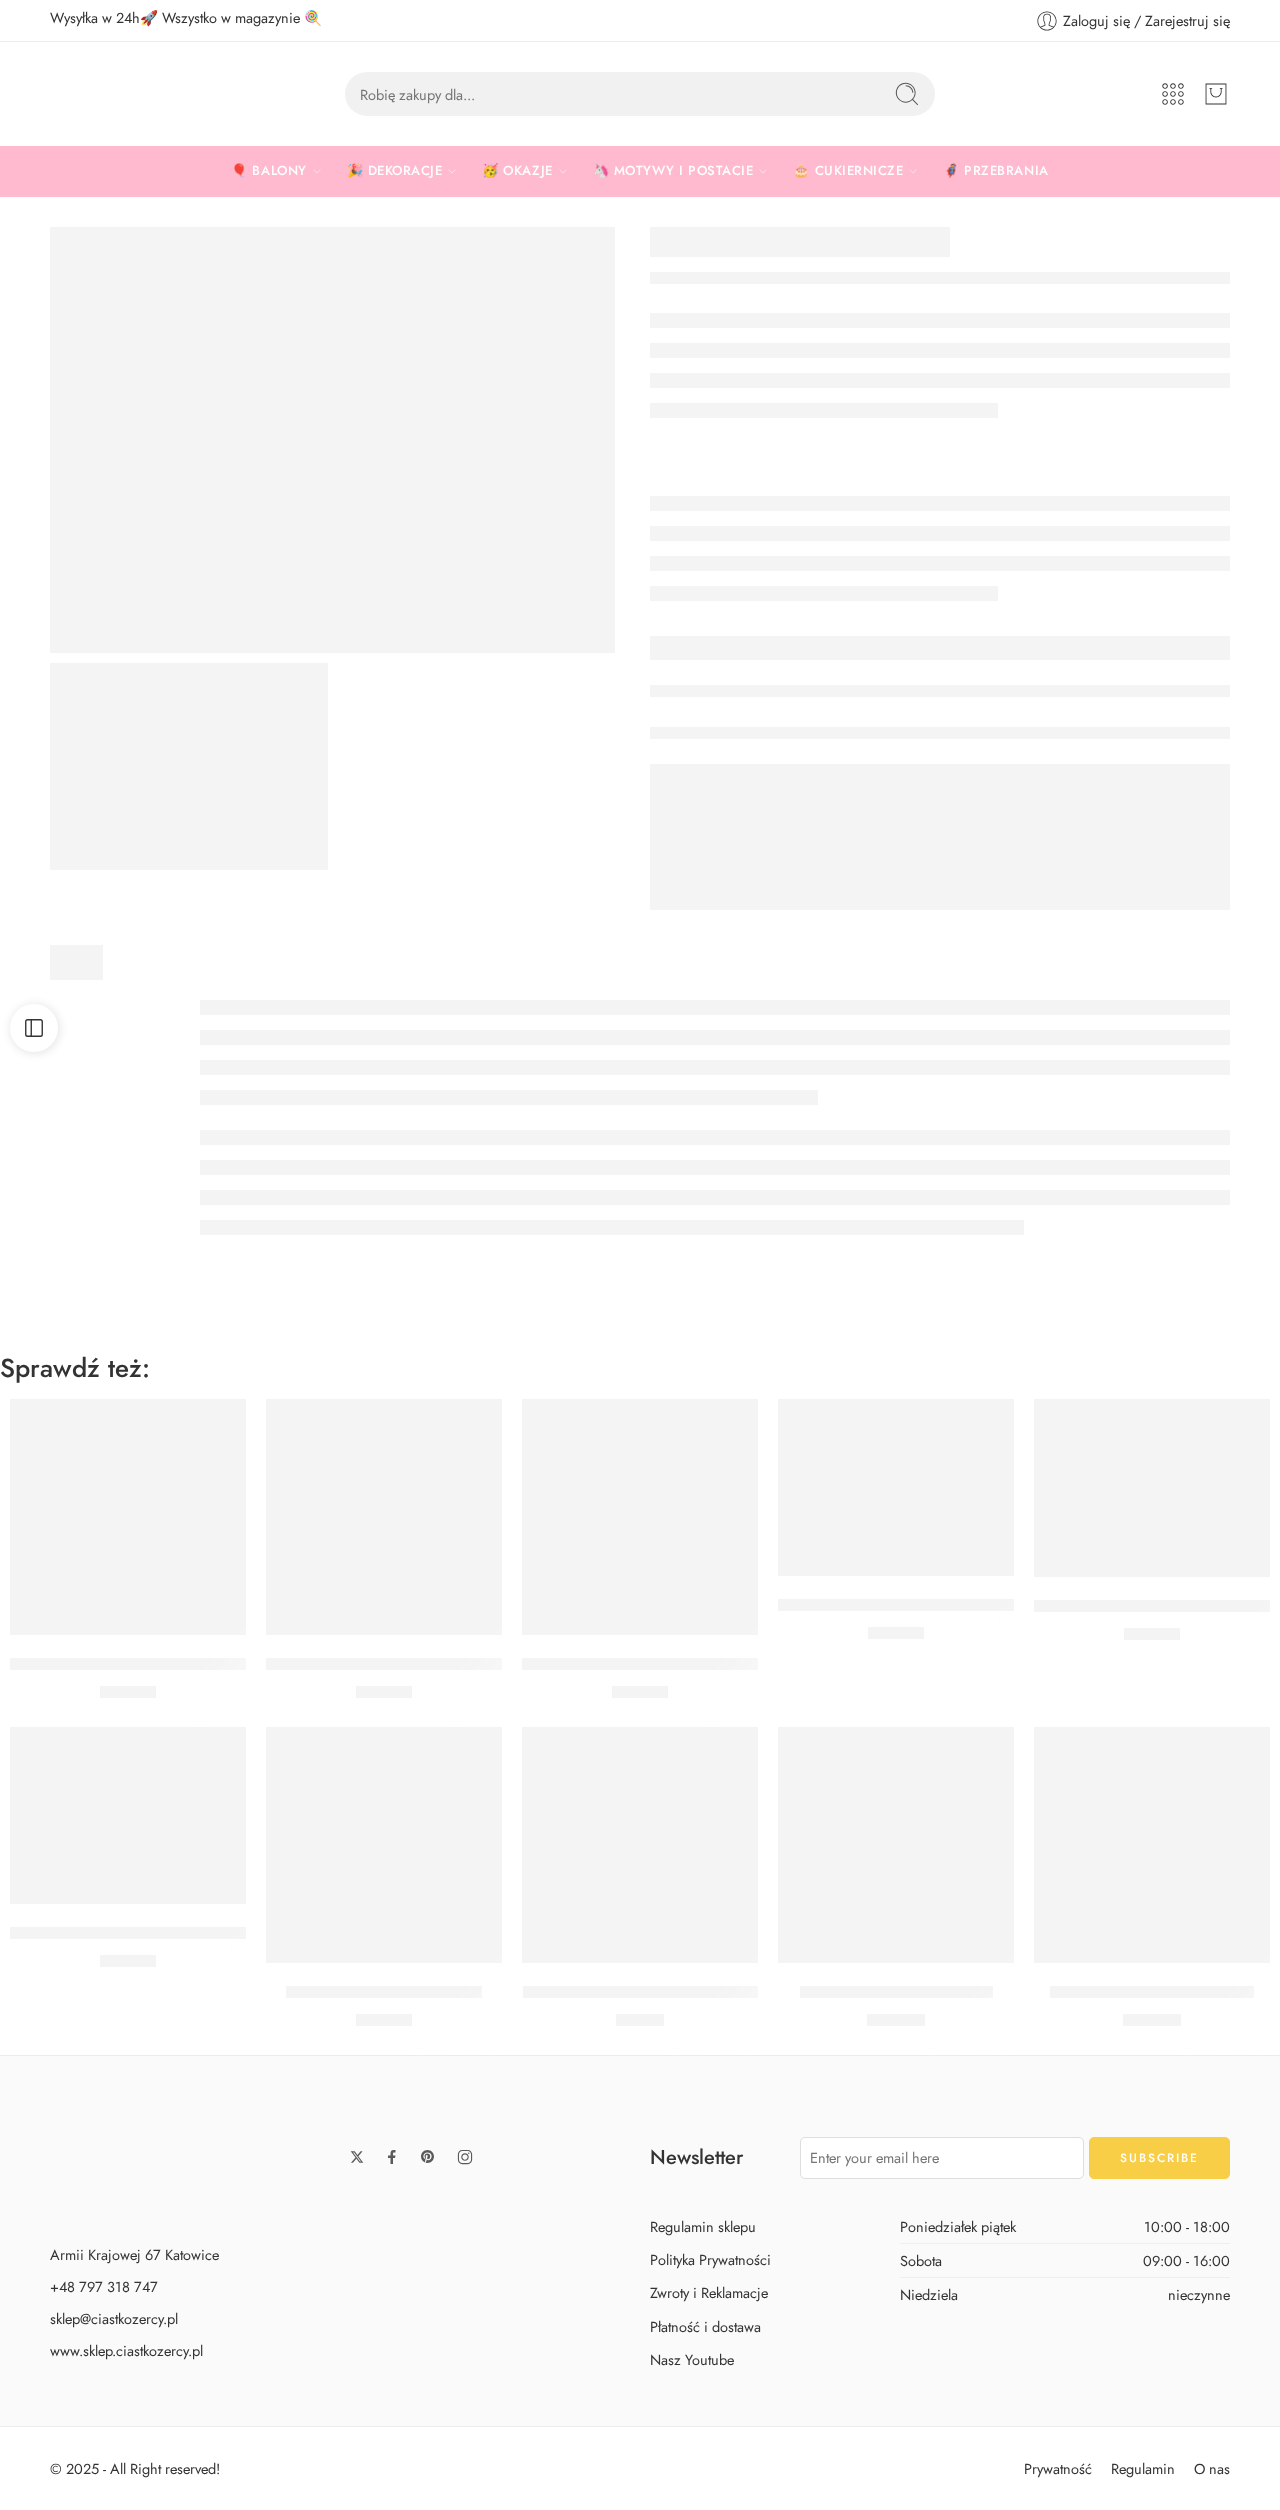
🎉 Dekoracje (395, 170)
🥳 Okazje (517, 170)
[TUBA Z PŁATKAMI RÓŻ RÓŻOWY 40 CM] (1152, 1488)
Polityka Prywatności (710, 2259)
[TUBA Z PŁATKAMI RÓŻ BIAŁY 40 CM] (128, 1815)
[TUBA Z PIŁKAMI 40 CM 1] (332, 440)
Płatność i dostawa (705, 2325)
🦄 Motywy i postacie (673, 170)
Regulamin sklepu (703, 2226)
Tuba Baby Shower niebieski (1152, 1992)
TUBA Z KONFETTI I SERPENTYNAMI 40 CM (689, 1664)
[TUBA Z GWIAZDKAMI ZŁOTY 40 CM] (384, 1517)
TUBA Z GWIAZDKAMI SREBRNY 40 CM (162, 1664)
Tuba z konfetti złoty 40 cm (384, 1992)
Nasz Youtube (692, 2358)
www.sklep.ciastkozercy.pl (126, 2350)
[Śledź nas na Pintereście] (428, 2157)
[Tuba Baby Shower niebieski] (1152, 1845)
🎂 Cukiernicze (848, 170)
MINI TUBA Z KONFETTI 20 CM (640, 1992)
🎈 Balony (268, 170)
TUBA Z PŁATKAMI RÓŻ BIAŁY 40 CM (151, 1933)
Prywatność (1058, 2467)
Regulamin (1143, 2467)
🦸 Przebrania (995, 170)
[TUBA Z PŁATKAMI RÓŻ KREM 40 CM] (896, 1487)
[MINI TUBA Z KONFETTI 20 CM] (640, 1845)
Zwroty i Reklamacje (709, 2292)
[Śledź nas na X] (357, 2157)
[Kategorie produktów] (1173, 94)
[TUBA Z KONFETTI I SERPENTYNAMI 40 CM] (640, 1517)
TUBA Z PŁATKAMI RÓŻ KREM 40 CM (919, 1605)
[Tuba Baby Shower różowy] (896, 1845)
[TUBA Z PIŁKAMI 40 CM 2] (189, 767)
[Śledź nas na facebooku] (392, 2157)
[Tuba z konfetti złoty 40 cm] (384, 1845)
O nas (1212, 2467)
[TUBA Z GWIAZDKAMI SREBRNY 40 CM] (128, 1517)
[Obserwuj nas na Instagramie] (465, 2157)
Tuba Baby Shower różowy (896, 1992)
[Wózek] (1216, 94)
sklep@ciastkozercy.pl (114, 2318)
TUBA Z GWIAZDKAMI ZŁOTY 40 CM (406, 1664)
